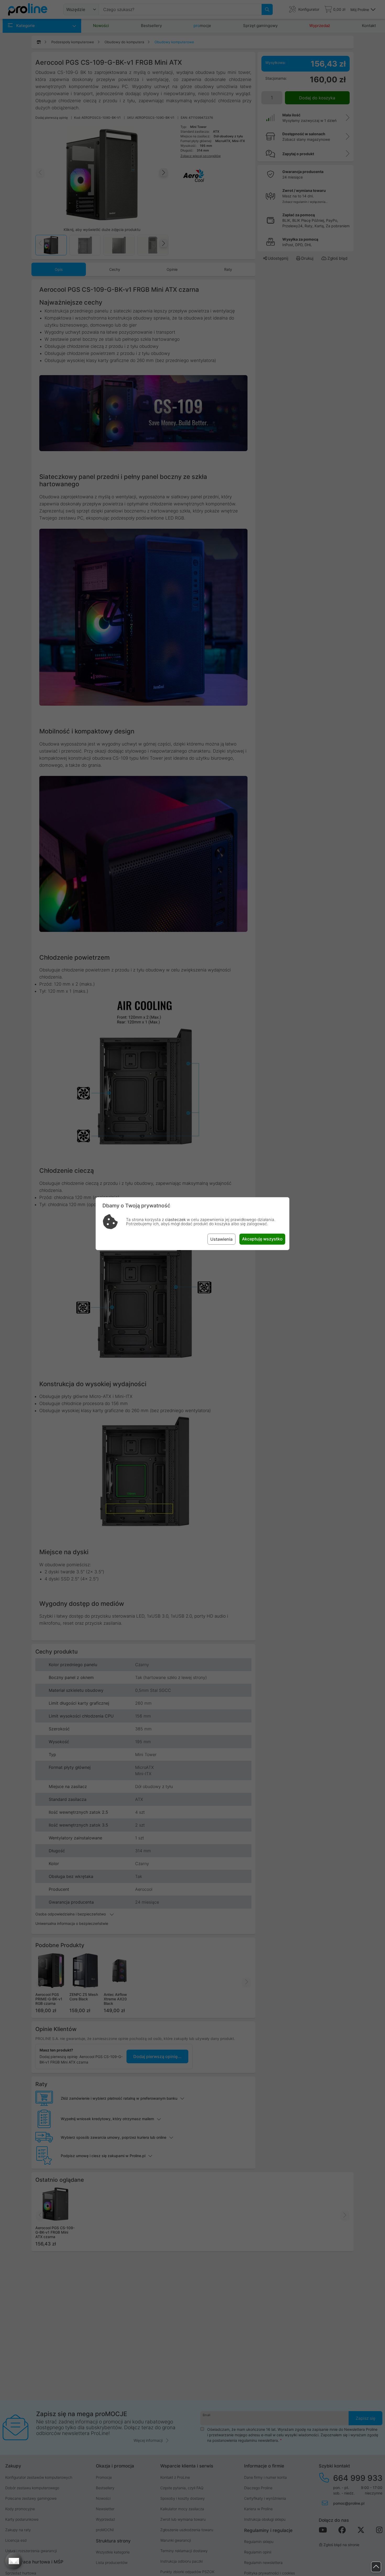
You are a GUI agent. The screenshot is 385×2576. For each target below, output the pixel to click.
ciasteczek (175, 1220)
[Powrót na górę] (376, 2567)
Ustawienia (221, 1239)
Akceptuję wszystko (262, 1239)
